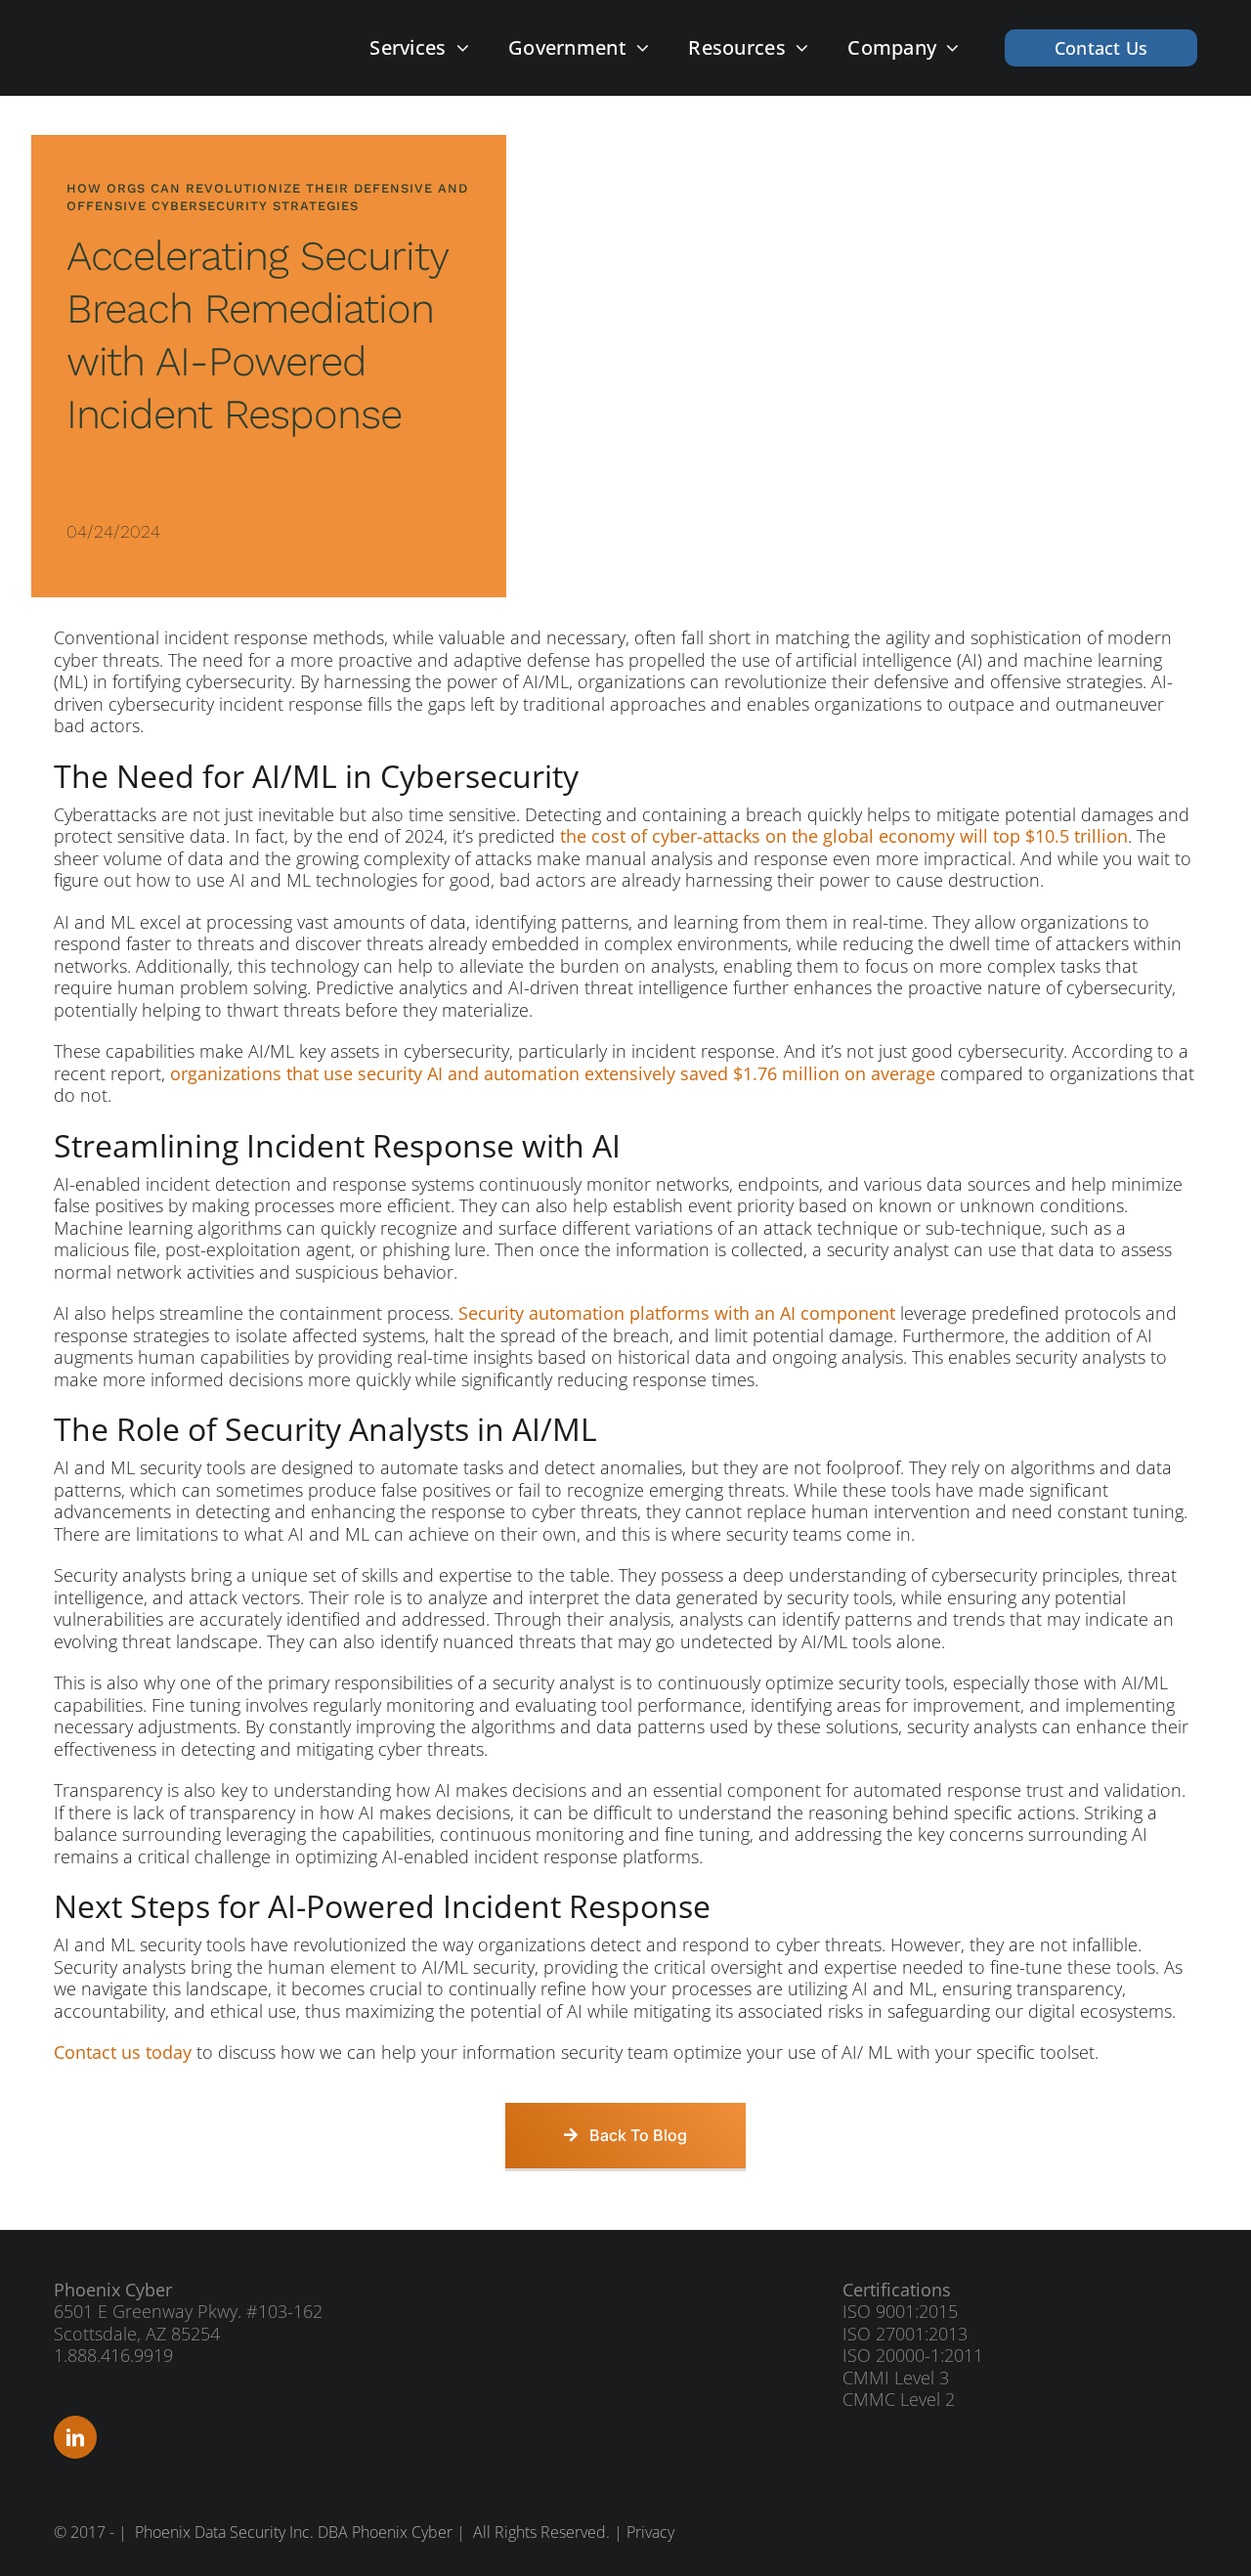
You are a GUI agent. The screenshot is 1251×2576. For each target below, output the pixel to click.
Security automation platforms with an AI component (677, 1313)
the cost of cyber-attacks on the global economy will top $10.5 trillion (844, 836)
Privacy (650, 2532)
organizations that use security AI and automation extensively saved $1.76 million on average (553, 1073)
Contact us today (123, 2052)
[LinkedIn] (75, 2437)
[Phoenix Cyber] (150, 38)
